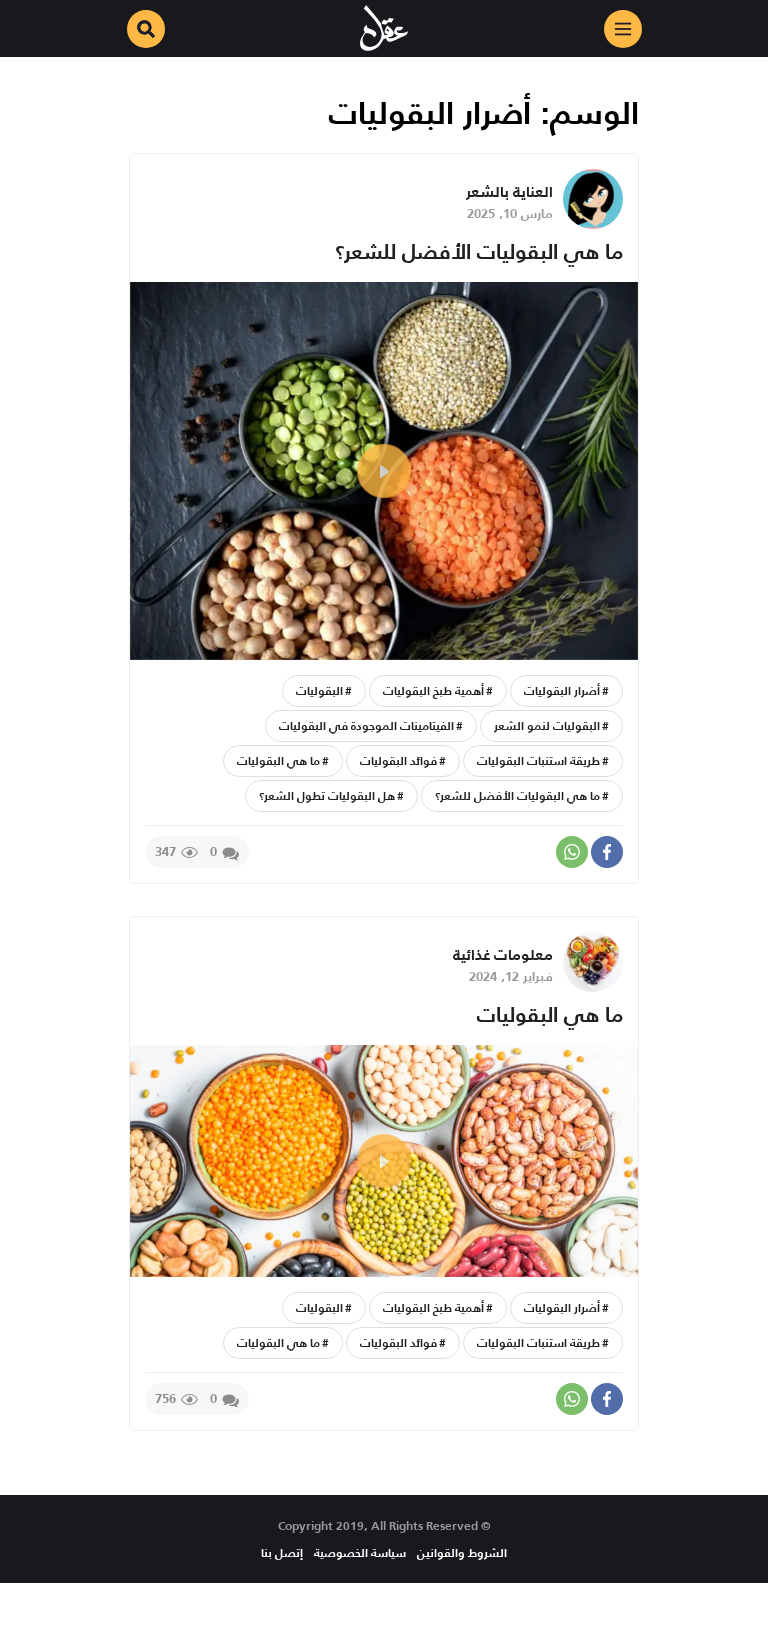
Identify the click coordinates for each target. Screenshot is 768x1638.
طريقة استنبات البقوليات (538, 760)
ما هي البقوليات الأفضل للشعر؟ (479, 251)
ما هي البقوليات (278, 760)
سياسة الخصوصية (360, 1552)
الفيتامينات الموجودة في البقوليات (366, 725)
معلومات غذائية (503, 954)
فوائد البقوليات (398, 760)
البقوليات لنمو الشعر (547, 725)
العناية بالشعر (509, 191)
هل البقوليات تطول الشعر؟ (327, 795)
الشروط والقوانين (462, 1552)
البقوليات (319, 690)
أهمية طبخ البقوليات (433, 690)
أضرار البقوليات (562, 690)
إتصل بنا (282, 1552)
